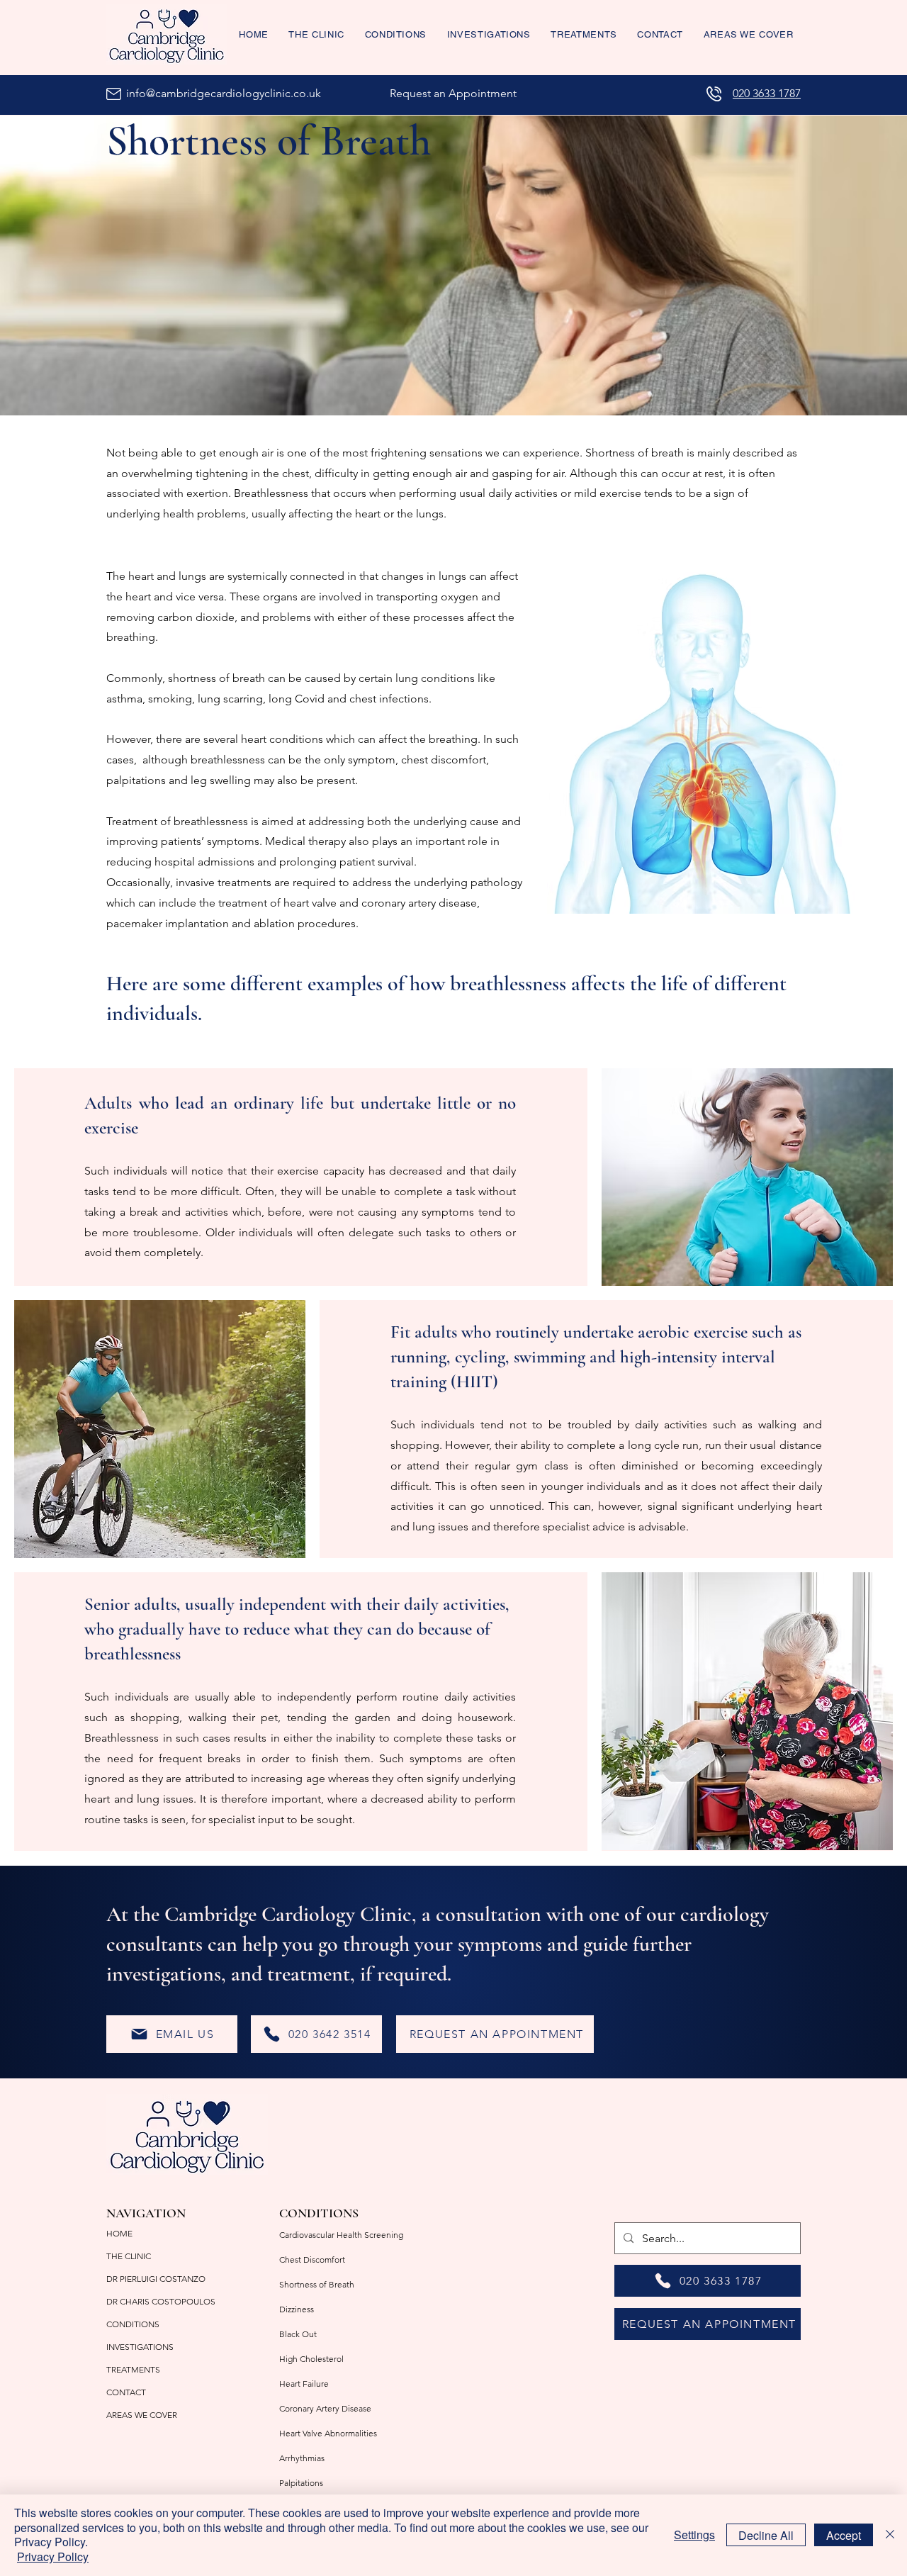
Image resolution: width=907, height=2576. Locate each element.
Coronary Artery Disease (325, 2408)
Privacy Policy (53, 2557)
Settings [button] (694, 2535)
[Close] (890, 2535)
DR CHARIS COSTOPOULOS (161, 2301)
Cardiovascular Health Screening (341, 2235)
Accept (844, 2535)
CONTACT (126, 2392)
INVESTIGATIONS (140, 2347)
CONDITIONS (133, 2324)
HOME (119, 2233)
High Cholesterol (311, 2359)
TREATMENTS (133, 2369)
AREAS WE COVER (142, 2415)
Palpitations (301, 2483)
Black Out (298, 2334)
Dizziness (297, 2309)
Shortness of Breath (317, 2284)
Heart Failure (304, 2384)
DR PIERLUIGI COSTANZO (156, 2279)
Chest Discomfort (312, 2259)
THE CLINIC (129, 2256)
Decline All (766, 2535)
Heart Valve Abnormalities (328, 2433)
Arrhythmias (302, 2458)
